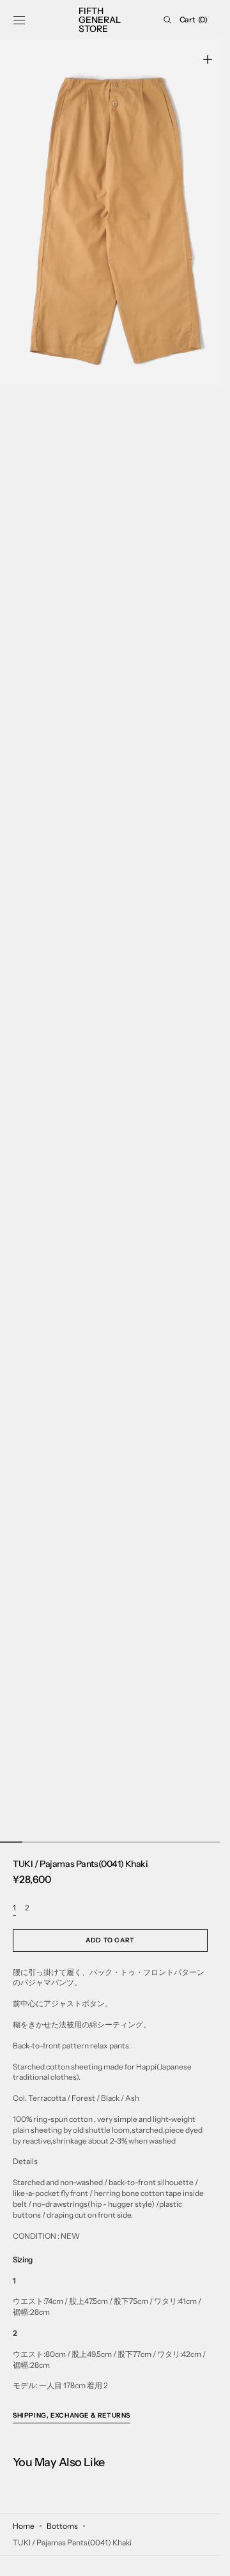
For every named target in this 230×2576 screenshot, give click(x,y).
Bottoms (62, 2526)
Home (24, 2526)
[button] (19, 20)
